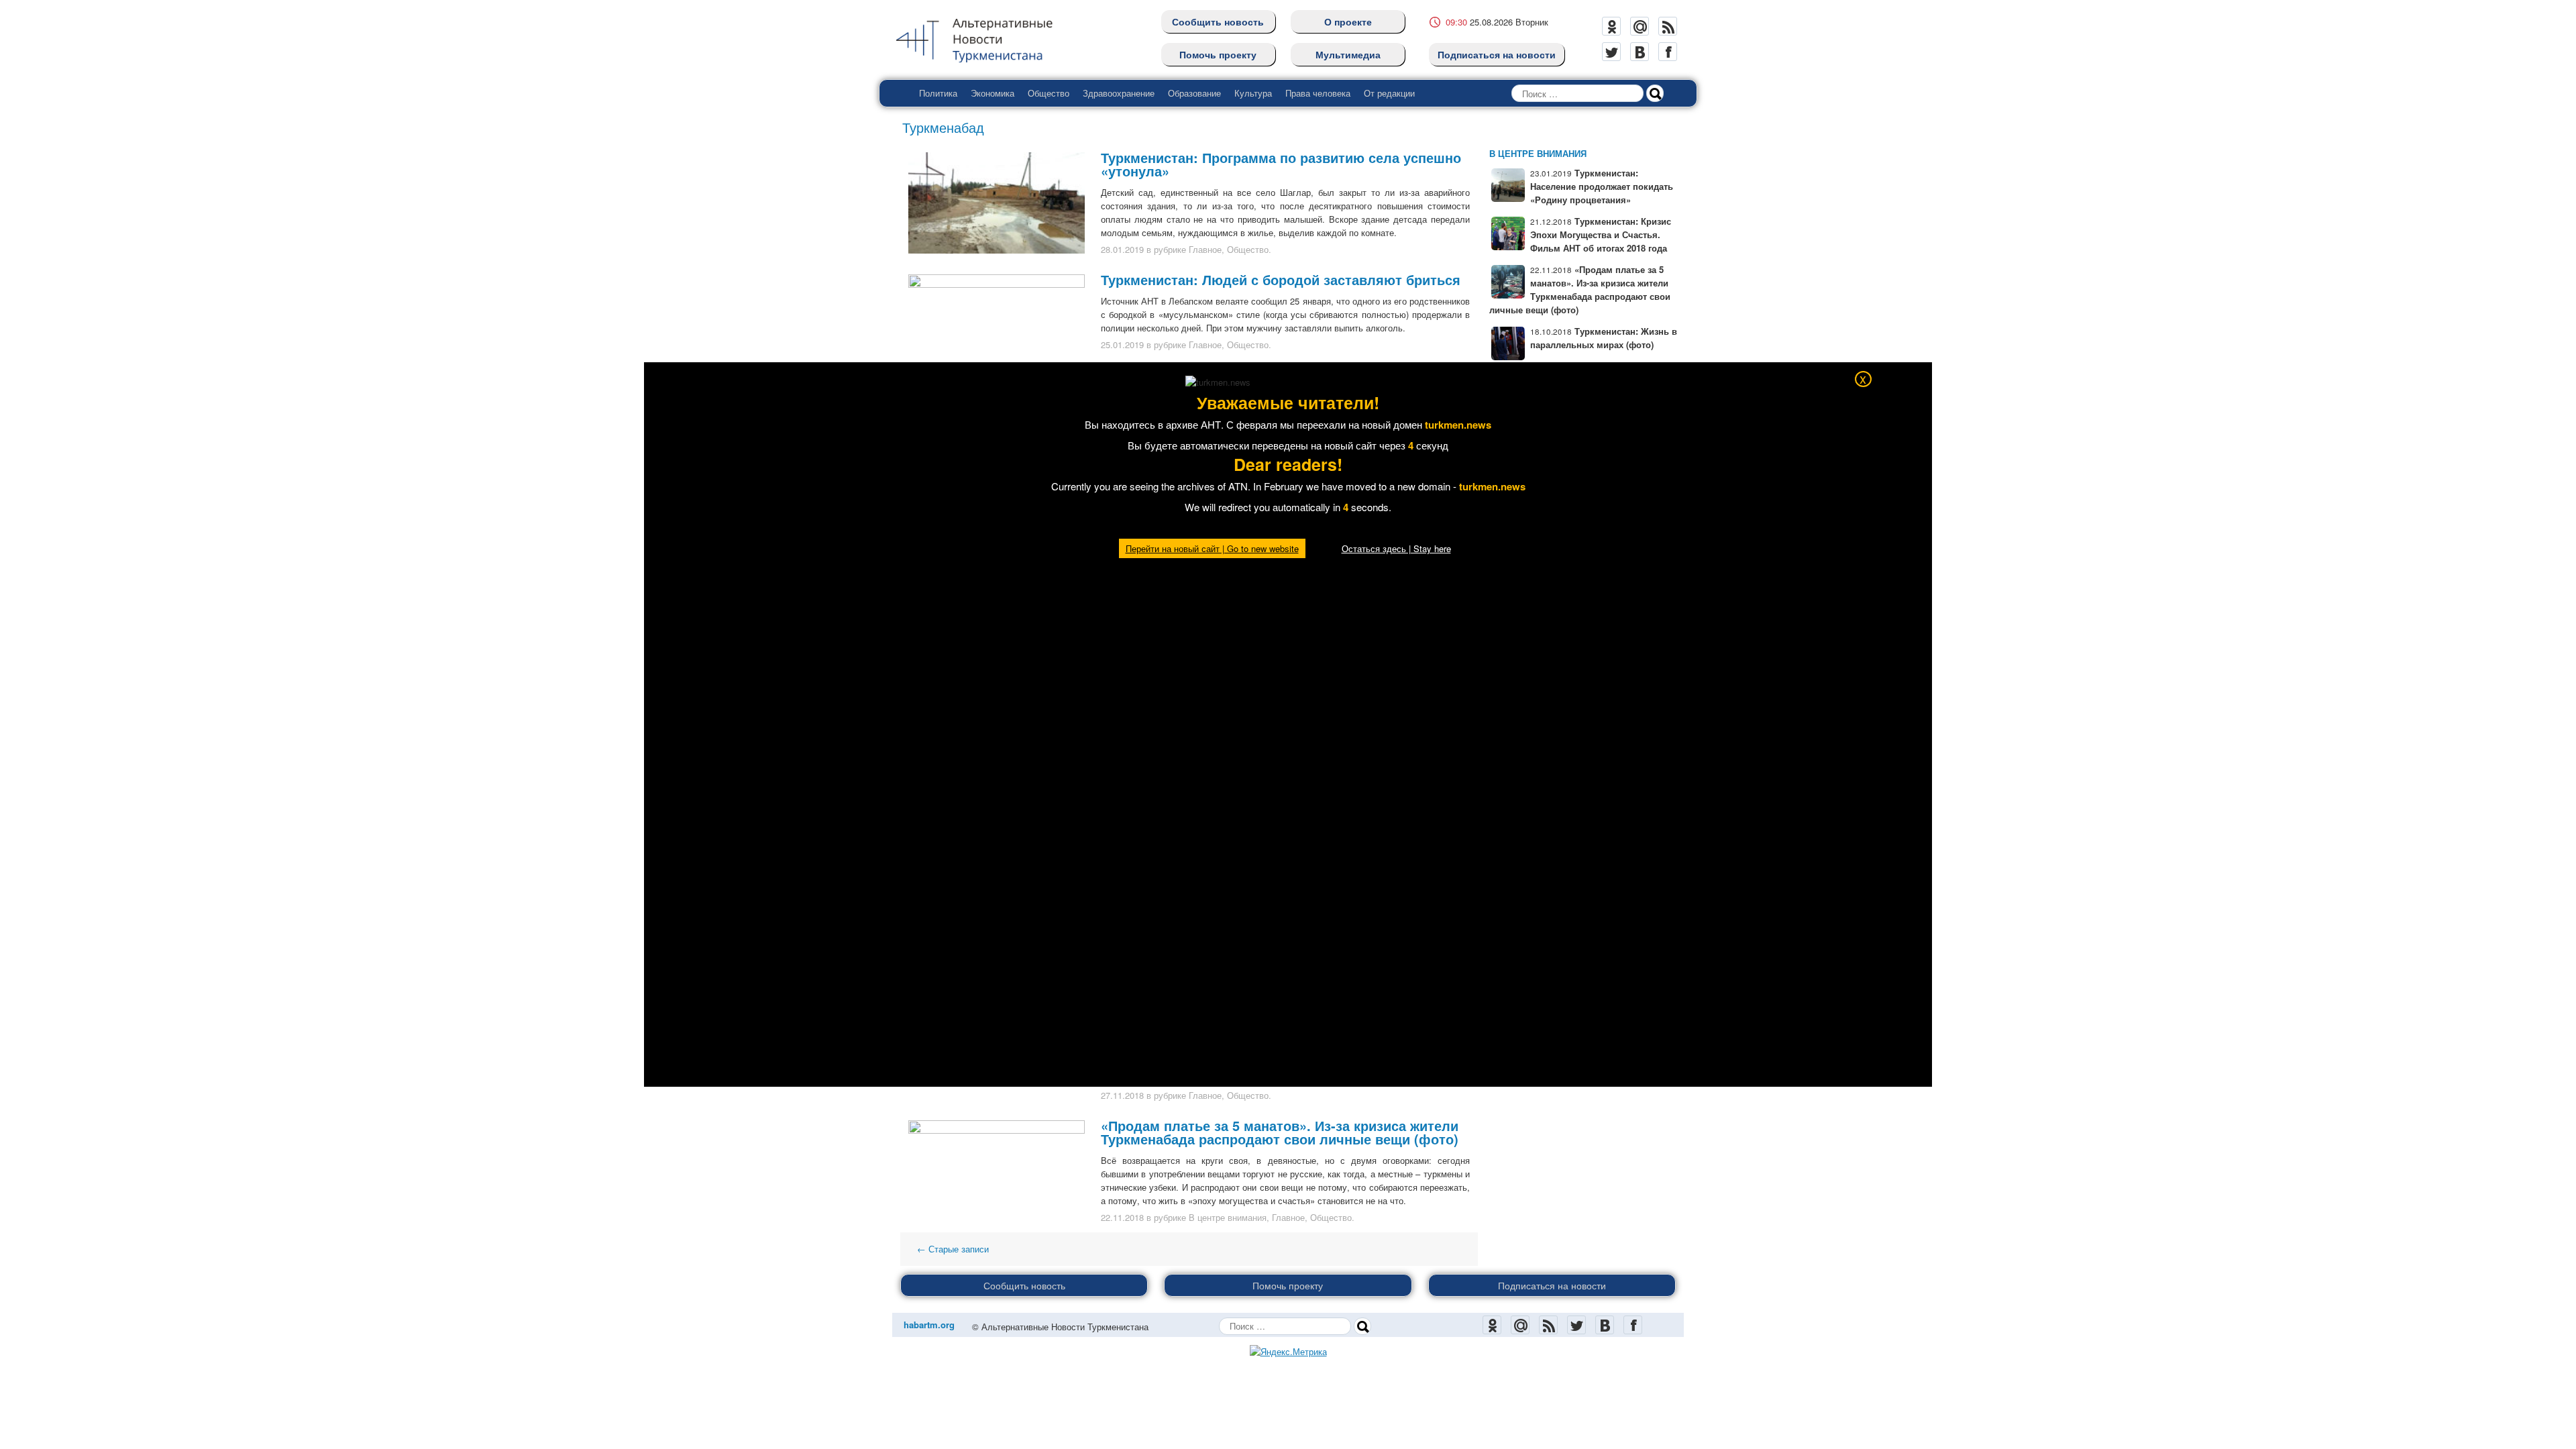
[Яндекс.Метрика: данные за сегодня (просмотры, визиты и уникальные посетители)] (1288, 1352)
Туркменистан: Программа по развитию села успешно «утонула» (1281, 164)
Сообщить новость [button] (1024, 1285)
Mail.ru (1640, 26)
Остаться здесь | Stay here (1396, 548)
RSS (1668, 26)
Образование (1194, 93)
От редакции (1389, 93)
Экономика (992, 93)
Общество (1049, 93)
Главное (1205, 249)
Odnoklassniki (1611, 26)
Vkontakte (1640, 52)
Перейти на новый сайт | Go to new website (1212, 548)
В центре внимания (1228, 1217)
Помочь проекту (1218, 54)
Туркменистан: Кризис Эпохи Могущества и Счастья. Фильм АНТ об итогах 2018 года (1601, 234)
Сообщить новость (1218, 21)
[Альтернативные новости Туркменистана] (985, 38)
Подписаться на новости (1497, 54)
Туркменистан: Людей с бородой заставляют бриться (1281, 279)
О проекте (1348, 21)
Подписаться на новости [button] (1552, 1285)
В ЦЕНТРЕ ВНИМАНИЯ (1538, 153)
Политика (938, 93)
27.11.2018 (1122, 1095)
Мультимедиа (1348, 54)
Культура (1253, 93)
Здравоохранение (1119, 93)
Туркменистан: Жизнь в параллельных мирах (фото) (1604, 338)
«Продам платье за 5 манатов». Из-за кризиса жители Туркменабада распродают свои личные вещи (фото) (1280, 1132)
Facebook (1668, 52)
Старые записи (953, 1249)
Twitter (1611, 52)
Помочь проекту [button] (1288, 1285)
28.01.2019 (1122, 249)
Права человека (1318, 93)
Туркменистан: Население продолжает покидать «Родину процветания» (1602, 186)
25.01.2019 (1122, 344)
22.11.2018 (1122, 1217)
